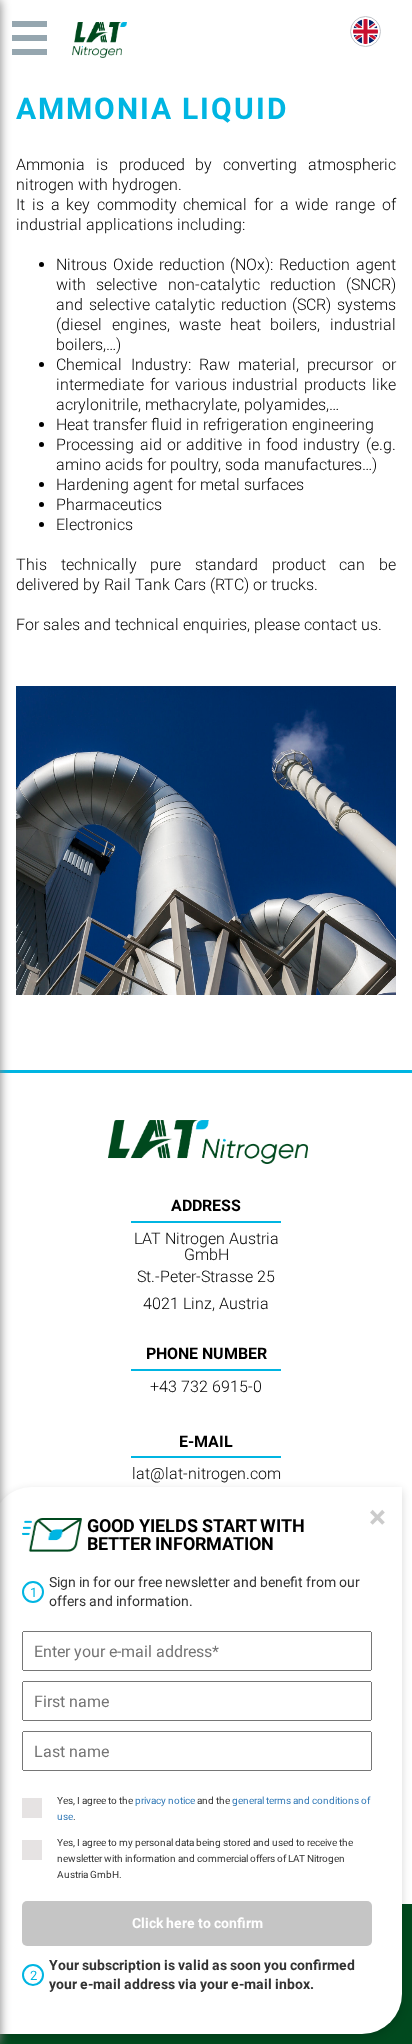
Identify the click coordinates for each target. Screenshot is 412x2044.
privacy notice (165, 1800)
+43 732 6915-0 (206, 1386)
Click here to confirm (197, 1923)
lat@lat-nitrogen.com (206, 1473)
